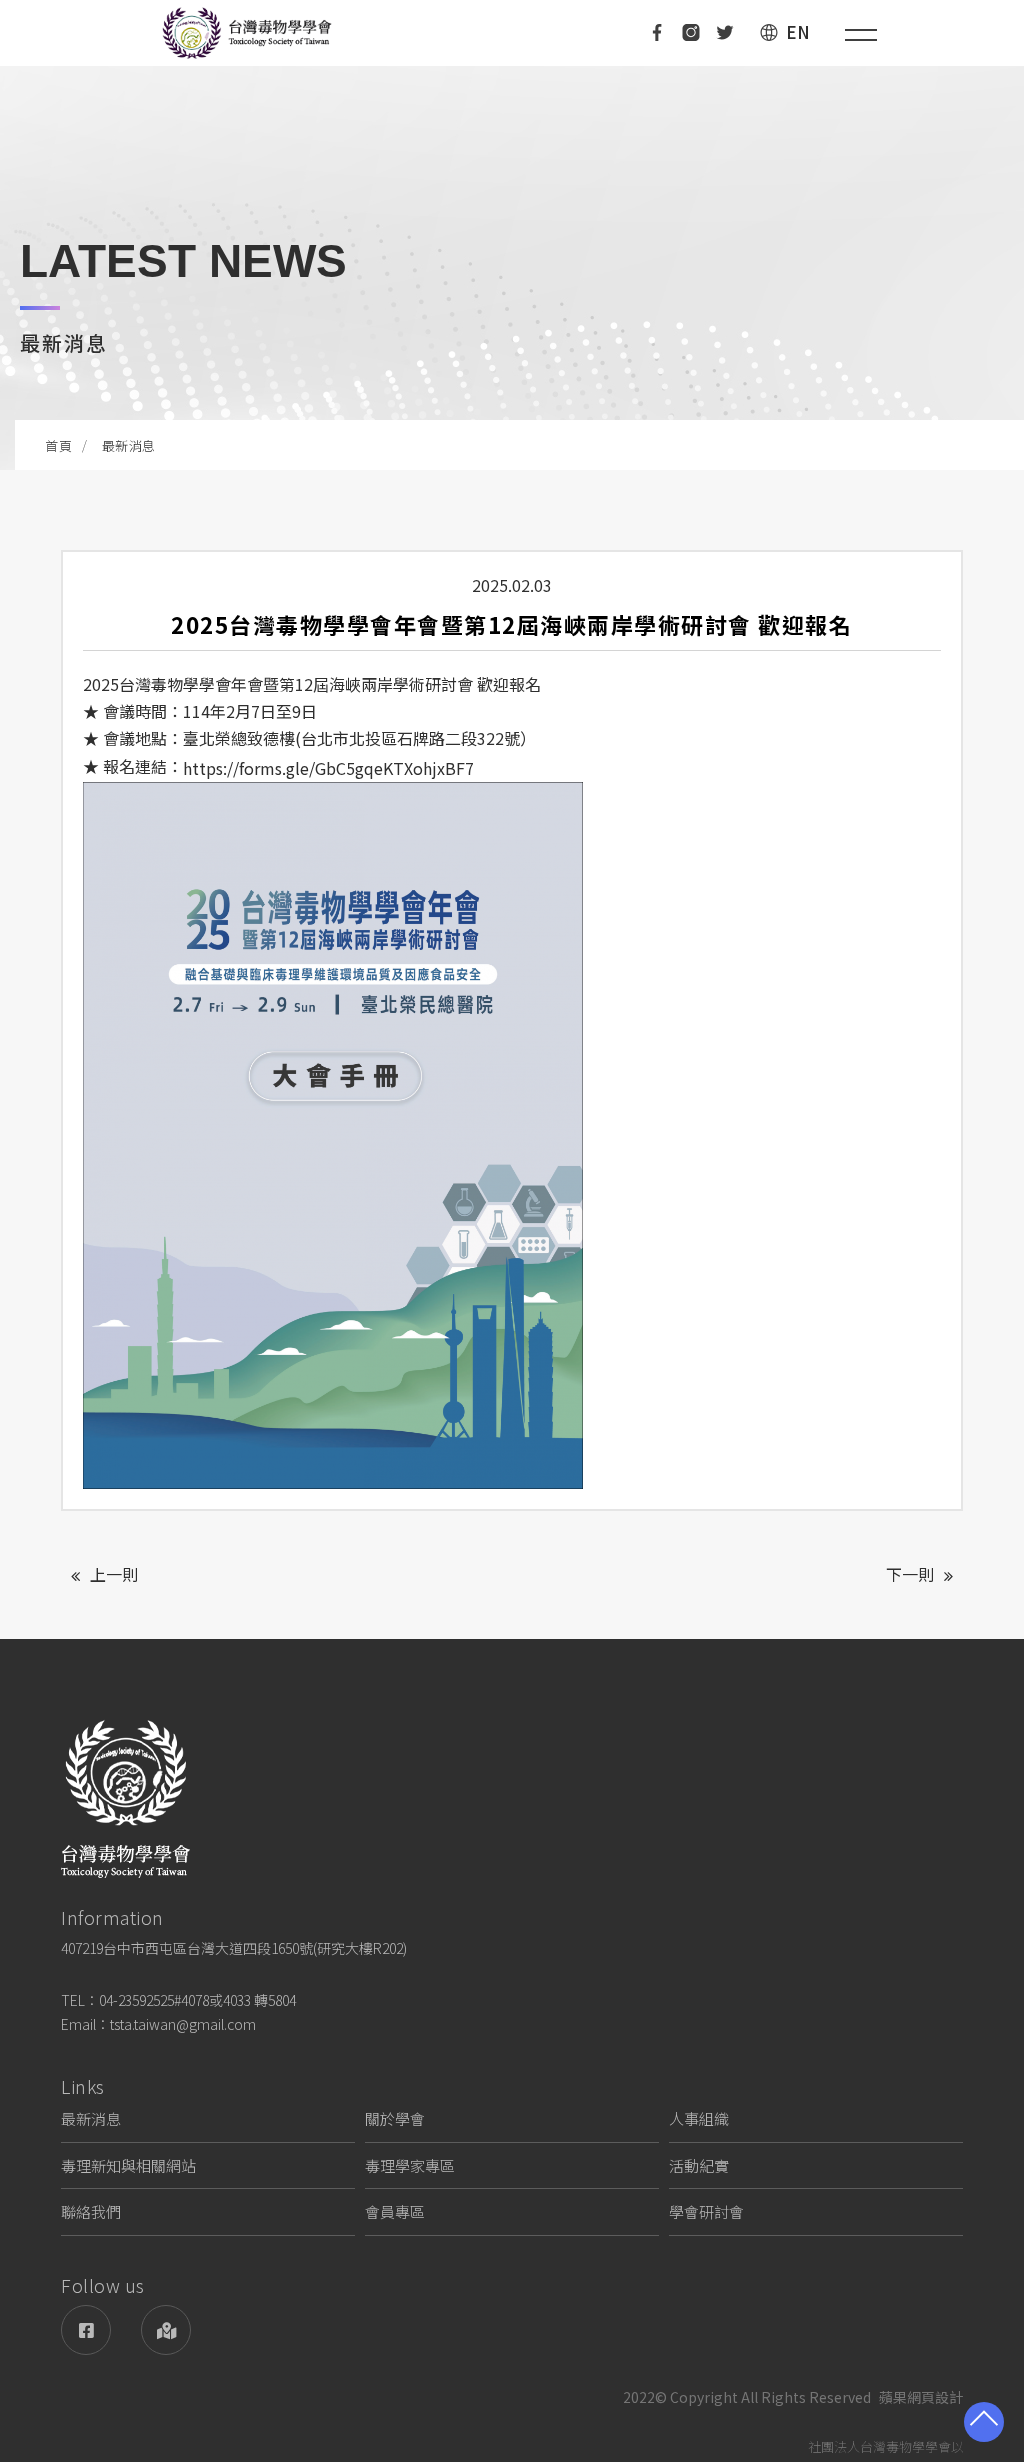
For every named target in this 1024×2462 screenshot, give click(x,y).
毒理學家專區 (410, 2165)
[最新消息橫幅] (512, 235)
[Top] (984, 2422)
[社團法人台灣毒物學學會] (247, 33)
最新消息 (91, 2118)
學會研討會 (706, 2211)
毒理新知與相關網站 (128, 2165)
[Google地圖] (166, 2330)
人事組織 (699, 2118)
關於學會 (395, 2118)
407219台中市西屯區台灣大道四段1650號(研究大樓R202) (234, 1948)
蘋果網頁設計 (921, 2398)
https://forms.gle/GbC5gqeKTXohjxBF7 (328, 768)
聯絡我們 (91, 2211)
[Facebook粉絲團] (86, 2330)
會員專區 (395, 2211)
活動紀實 (699, 2165)
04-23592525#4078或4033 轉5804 (197, 2000)
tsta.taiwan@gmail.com (183, 2024)
